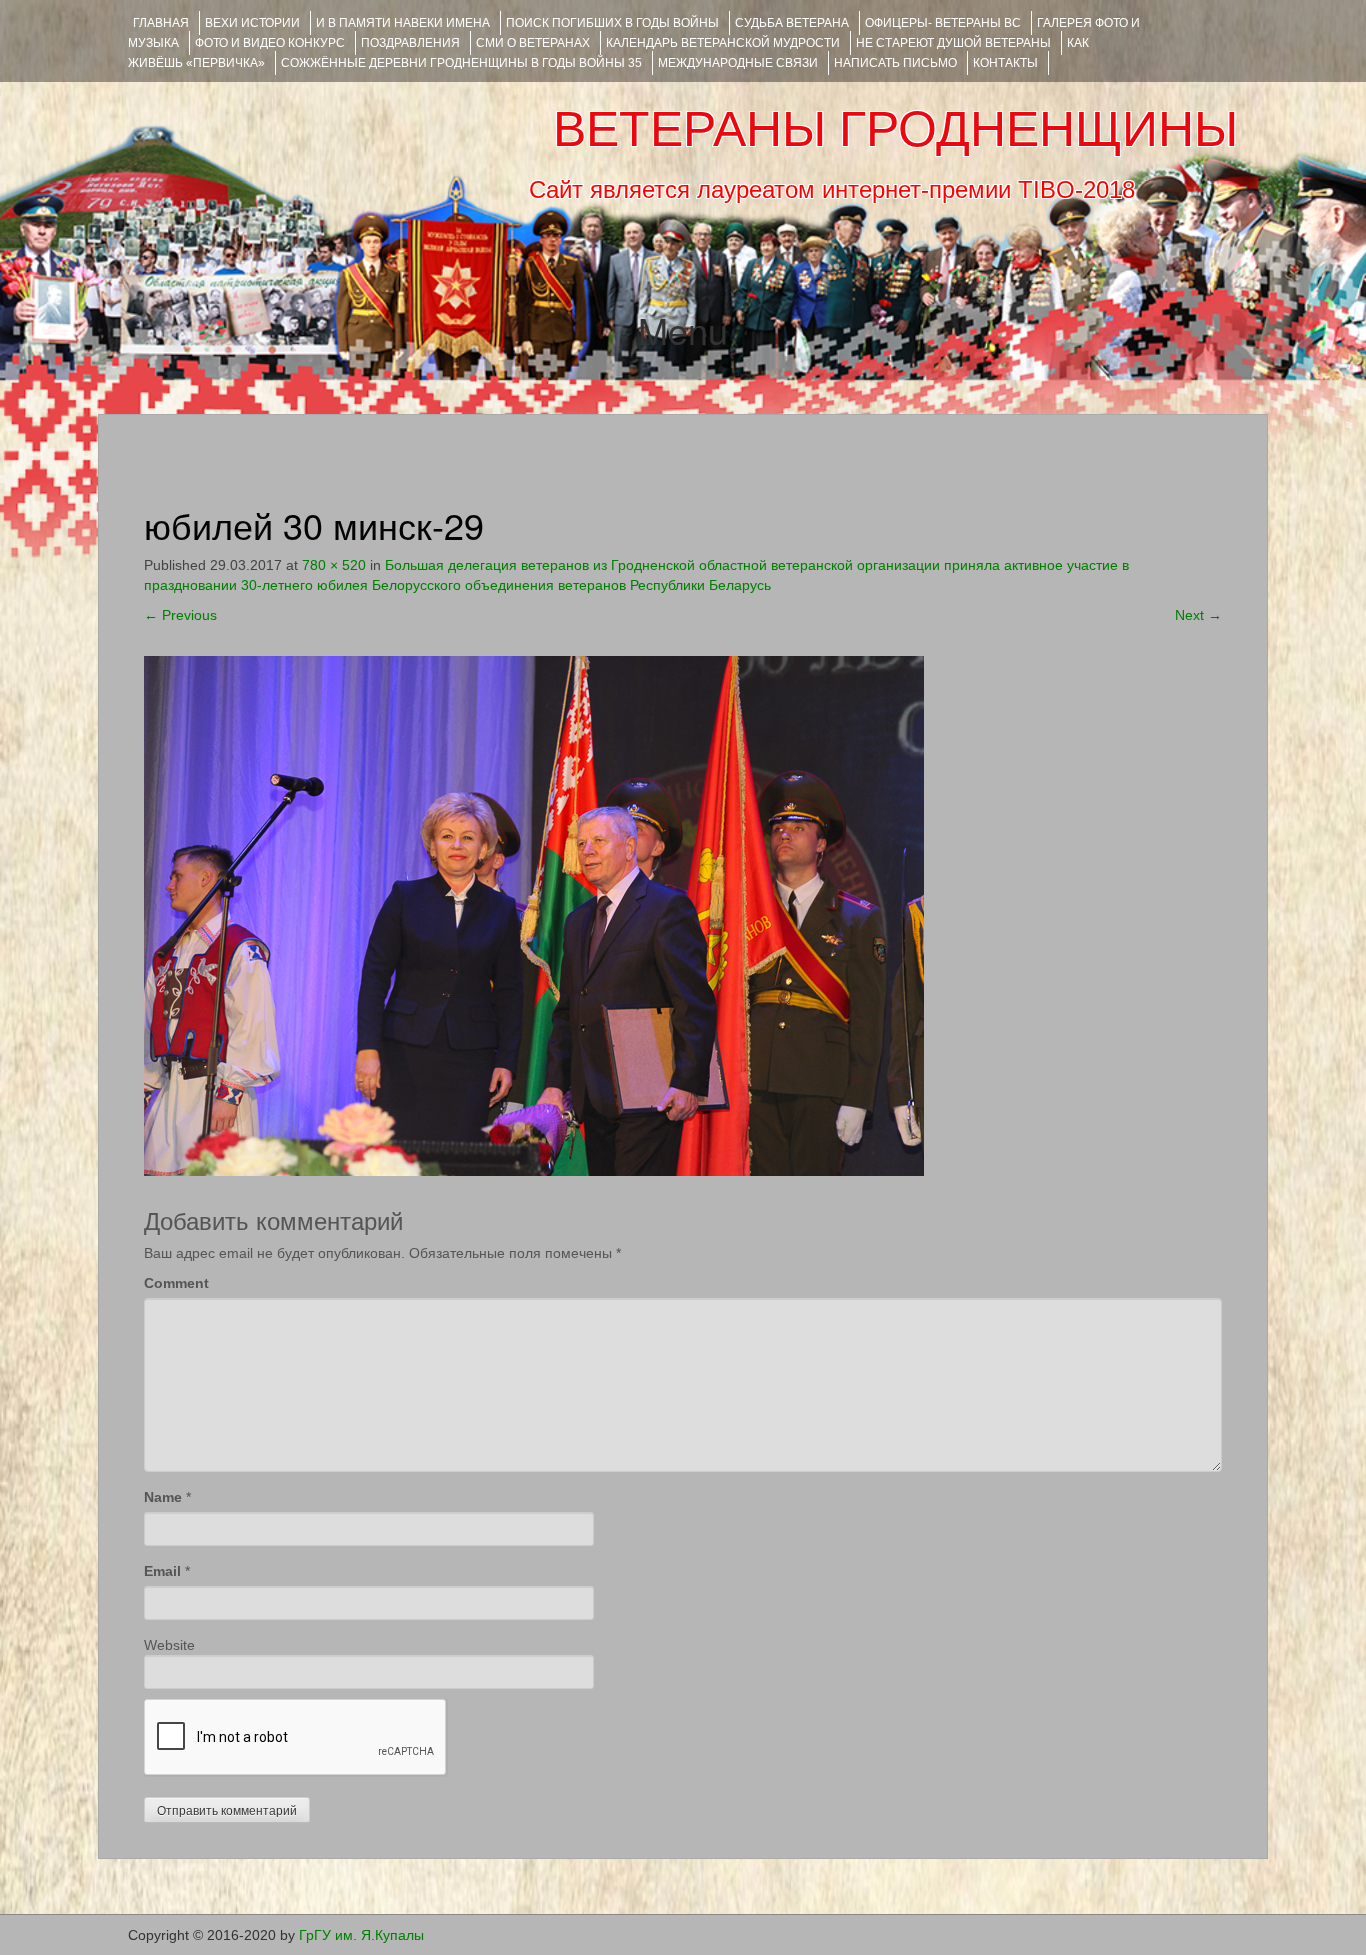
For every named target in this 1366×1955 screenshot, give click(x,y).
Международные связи (738, 63)
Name (163, 1497)
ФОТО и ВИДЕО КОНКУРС (270, 43)
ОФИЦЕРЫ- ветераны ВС (943, 23)
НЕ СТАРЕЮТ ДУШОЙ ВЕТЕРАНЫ (953, 43)
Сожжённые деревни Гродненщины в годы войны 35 (461, 63)
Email (162, 1571)
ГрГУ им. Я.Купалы (361, 1935)
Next (1198, 615)
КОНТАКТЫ (1005, 63)
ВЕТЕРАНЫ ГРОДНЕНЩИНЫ (895, 129)
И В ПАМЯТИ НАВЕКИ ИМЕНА (403, 23)
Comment (176, 1283)
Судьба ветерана (792, 23)
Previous (180, 615)
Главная (161, 23)
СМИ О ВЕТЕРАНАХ (533, 43)
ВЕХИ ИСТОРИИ (252, 23)
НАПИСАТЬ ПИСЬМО (895, 63)
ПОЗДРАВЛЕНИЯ (410, 43)
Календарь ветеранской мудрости (723, 43)
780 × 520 (334, 565)
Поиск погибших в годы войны (612, 23)
